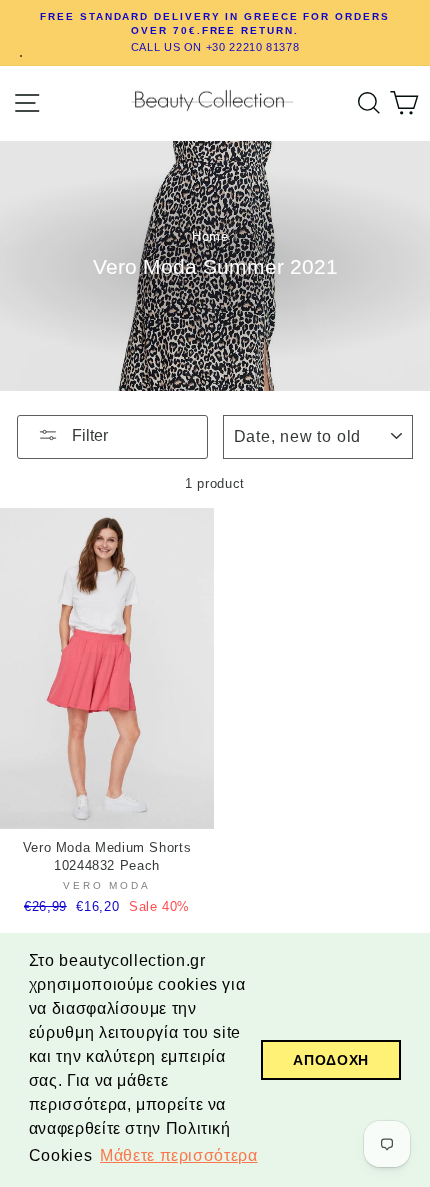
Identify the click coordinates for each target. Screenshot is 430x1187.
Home (210, 236)
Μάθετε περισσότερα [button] (178, 1155)
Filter (88, 435)
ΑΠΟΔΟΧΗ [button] (330, 1060)
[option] (215, 33)
